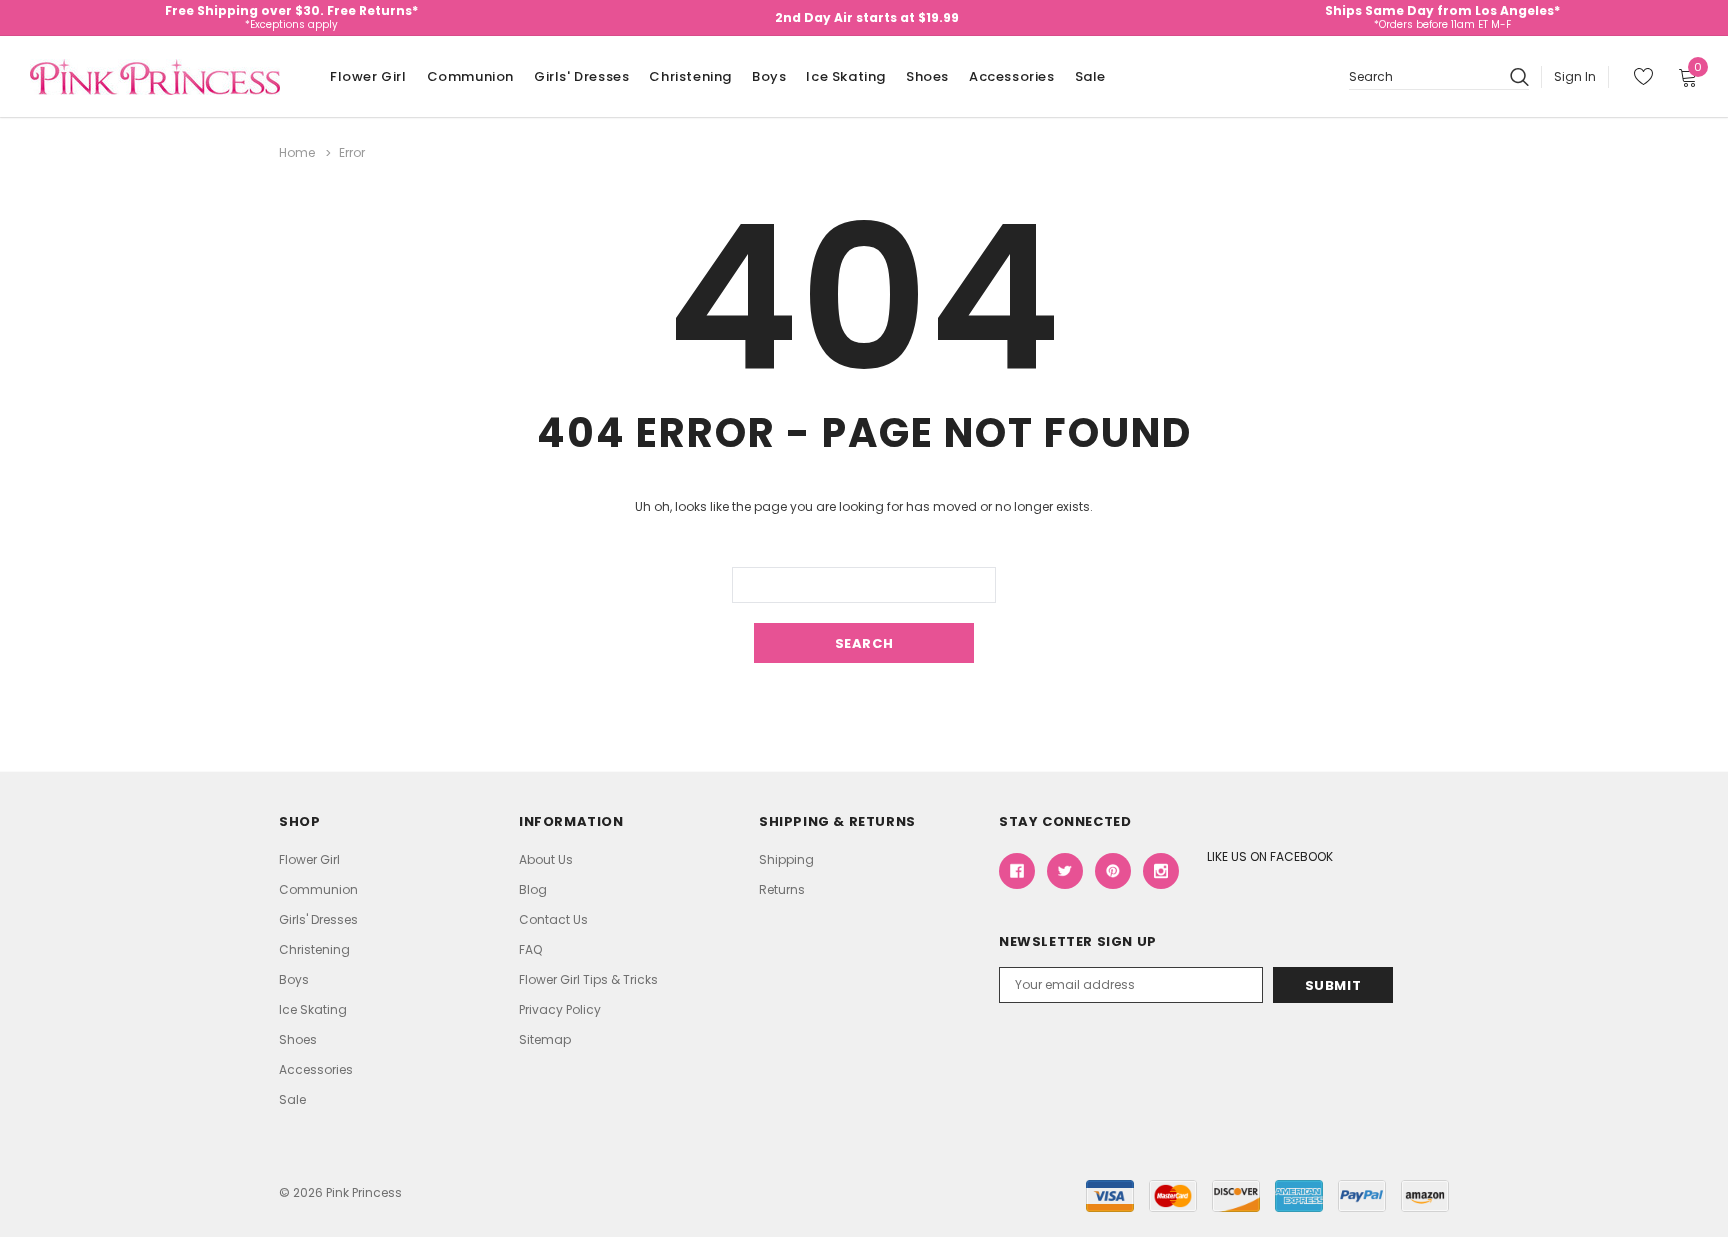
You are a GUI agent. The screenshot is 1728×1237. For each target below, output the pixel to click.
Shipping (786, 859)
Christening (690, 76)
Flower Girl (368, 76)
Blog (533, 889)
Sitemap (545, 1039)
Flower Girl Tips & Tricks (588, 979)
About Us (546, 859)
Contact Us (553, 919)
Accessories (1012, 76)
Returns (782, 889)
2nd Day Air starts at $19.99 (867, 17)
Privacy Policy (560, 1009)
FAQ (530, 949)
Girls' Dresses (581, 76)
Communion (470, 76)
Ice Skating (846, 76)
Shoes (927, 76)
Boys (769, 76)
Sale (1090, 76)
